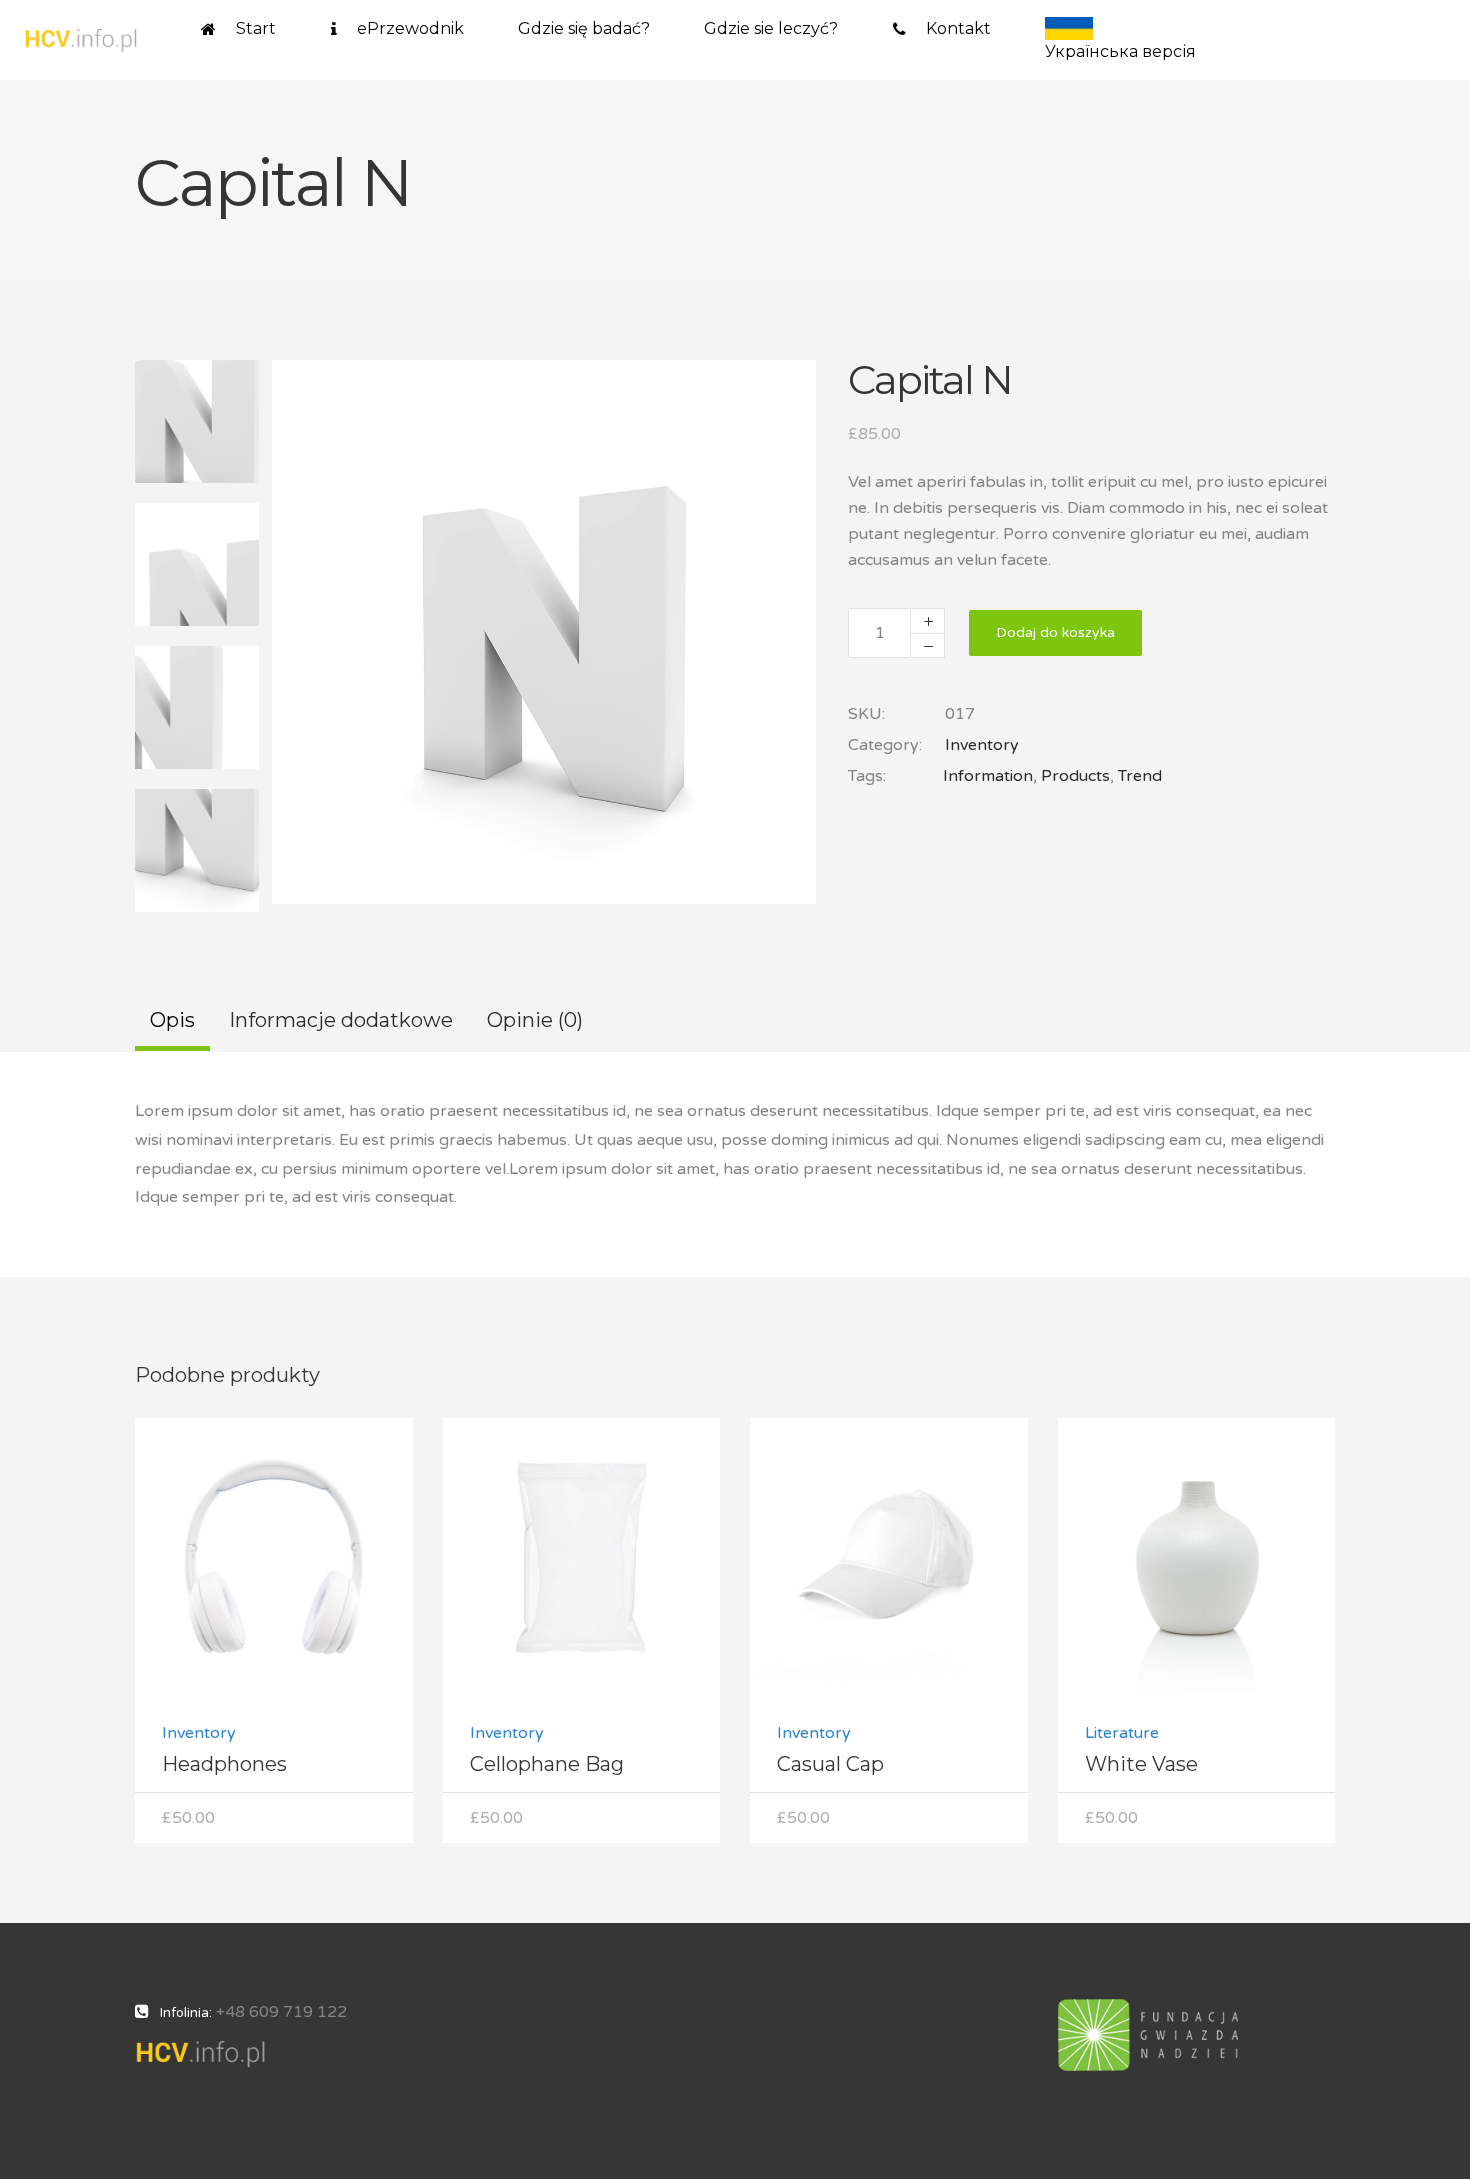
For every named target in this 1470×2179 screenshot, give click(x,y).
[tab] (172, 1022)
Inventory (982, 745)
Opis (172, 1020)
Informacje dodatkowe (341, 1020)
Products (1075, 776)
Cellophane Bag (547, 1764)
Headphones (224, 1764)
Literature (1122, 1733)
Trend (1140, 776)
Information (988, 776)
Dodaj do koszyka (1055, 632)
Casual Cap (830, 1764)
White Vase (1141, 1764)
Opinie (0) (535, 1020)
